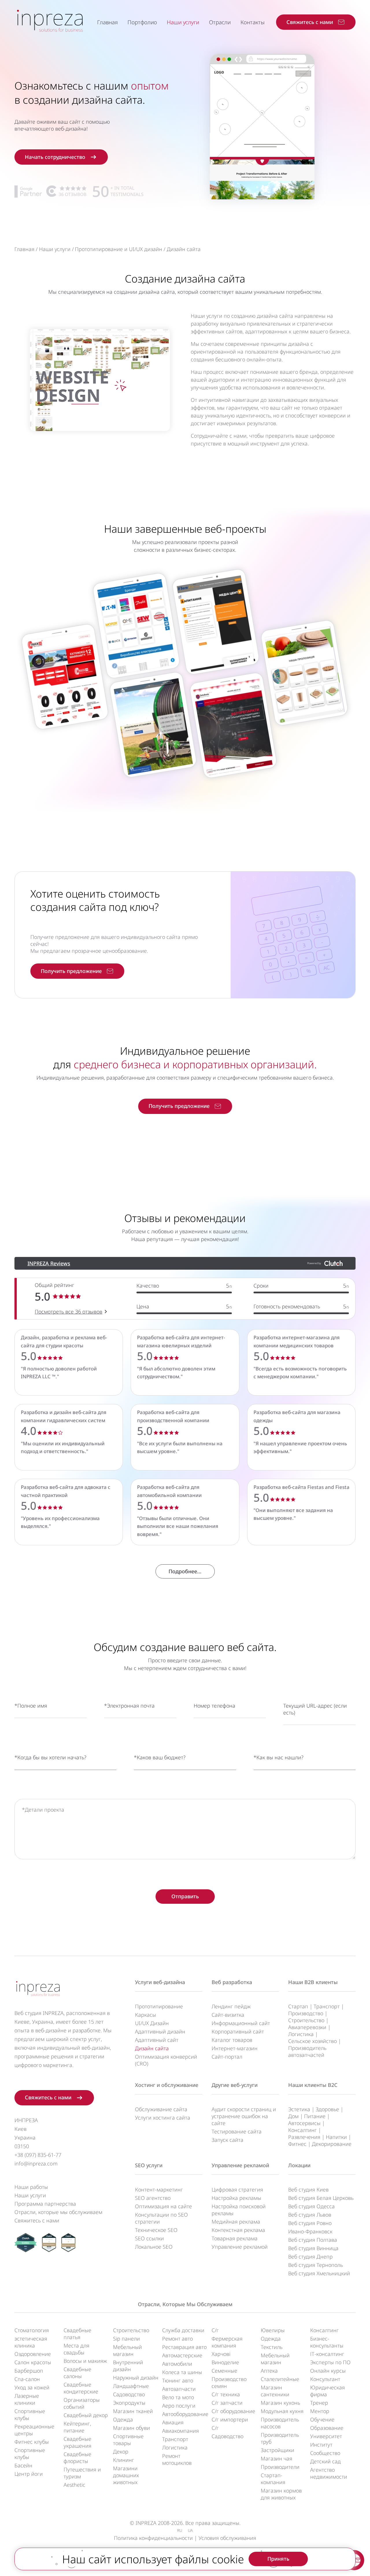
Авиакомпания (181, 2431)
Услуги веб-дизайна (160, 1982)
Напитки (336, 2137)
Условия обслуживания (227, 2538)
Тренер (319, 2403)
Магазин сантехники (275, 2391)
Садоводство (129, 2394)
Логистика (301, 2034)
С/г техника (226, 2394)
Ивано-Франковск (310, 2231)
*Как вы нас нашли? (279, 1757)
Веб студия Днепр (310, 2256)
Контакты (252, 22)
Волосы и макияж (85, 2361)
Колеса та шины (182, 2372)
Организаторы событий (82, 2403)
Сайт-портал (227, 2057)
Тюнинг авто (178, 2380)
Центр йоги (29, 2474)
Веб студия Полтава (313, 2240)
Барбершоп (29, 2371)
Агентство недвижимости (329, 2473)
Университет (326, 2436)
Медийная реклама (236, 2222)
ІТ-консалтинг (327, 2354)
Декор (121, 2451)
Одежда (123, 2419)
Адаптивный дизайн (160, 2031)
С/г (215, 2330)
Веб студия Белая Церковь (321, 2198)
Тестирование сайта (237, 2131)
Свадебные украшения (77, 2442)
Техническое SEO (156, 2230)
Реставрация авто (184, 2347)
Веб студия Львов (310, 2215)
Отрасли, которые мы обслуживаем (58, 2212)
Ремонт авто (177, 2339)
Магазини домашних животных (126, 2475)
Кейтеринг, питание (77, 2427)
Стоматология (32, 2330)
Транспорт (327, 2006)
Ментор (320, 2411)
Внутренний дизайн (128, 2366)
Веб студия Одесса (311, 2206)
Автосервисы (304, 2123)
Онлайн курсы (328, 2371)
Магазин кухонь (280, 2403)
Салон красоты (33, 2362)
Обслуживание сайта (161, 2109)
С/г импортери (230, 2419)
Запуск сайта (227, 2140)
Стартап (298, 2006)
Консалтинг (303, 2130)
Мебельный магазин (127, 2350)
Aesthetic (74, 2485)
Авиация (173, 2422)
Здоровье (327, 2109)
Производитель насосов (280, 2423)
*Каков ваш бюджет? (160, 1757)
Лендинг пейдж (231, 2006)
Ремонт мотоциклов (177, 2459)
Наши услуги (183, 22)
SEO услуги (149, 2165)
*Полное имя (31, 1706)
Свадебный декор (86, 2415)
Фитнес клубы (32, 2442)
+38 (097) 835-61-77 (38, 2155)
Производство (306, 2013)
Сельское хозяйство (312, 2041)
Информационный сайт (241, 2023)
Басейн (23, 2465)
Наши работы (31, 2187)
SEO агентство (153, 2198)
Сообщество (325, 2453)
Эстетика (299, 2109)
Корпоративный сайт (238, 2031)
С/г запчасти (227, 2403)
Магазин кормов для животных (281, 2494)
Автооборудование (185, 2414)
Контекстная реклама (238, 2230)
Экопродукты (129, 2403)
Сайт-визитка (228, 2015)
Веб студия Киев (308, 2189)
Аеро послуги (179, 2406)
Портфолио (142, 22)
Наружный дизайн (136, 2378)
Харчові (221, 2354)
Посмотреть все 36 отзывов (69, 1312)
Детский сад (325, 2461)
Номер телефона (214, 1706)
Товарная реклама (235, 2238)
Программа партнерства (45, 2204)
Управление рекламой (240, 2165)
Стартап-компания (273, 2479)
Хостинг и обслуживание (167, 2085)
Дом (293, 2116)
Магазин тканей (133, 2411)
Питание (315, 2116)
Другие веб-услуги (235, 2085)
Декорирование (332, 2144)
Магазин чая (276, 2458)
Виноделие (225, 2362)
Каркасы (146, 2015)
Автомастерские (182, 2355)
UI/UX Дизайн (152, 2023)
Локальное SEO (154, 2247)
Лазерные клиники (27, 2399)
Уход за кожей (32, 2387)
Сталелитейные (280, 2379)
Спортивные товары (128, 2440)
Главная (107, 22)
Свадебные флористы (77, 2458)
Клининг (124, 2460)
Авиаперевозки (307, 2027)
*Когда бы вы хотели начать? (50, 1757)
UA (190, 2530)
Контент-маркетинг (159, 2189)
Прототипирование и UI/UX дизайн (119, 249)
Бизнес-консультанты (327, 2342)
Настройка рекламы (236, 2198)
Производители (280, 2467)
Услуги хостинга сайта (163, 2118)
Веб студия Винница (313, 2248)
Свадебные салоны (77, 2373)
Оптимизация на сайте (163, 2206)
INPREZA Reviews (49, 1263)
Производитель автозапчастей (307, 2051)
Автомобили (177, 2364)
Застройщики (277, 2450)
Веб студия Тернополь (316, 2265)
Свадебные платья (77, 2334)
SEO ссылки (149, 2238)
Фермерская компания (227, 2342)
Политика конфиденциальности (153, 2538)
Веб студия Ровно (310, 2223)
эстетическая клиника (31, 2342)
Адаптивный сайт (157, 2040)
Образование (327, 2428)
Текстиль (272, 2347)
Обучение (322, 2419)
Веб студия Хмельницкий (319, 2273)
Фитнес (297, 2144)
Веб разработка (232, 1982)
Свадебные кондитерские (81, 2388)
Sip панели (126, 2339)
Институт (321, 2445)
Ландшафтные (131, 2386)
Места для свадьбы (76, 2349)
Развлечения (304, 2137)
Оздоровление (33, 2354)
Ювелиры (273, 2330)
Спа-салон (27, 2379)
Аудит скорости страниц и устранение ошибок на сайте (244, 2116)
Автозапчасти (179, 2389)
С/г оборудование (233, 2411)
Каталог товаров (232, 2040)
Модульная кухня (282, 2411)
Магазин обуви (132, 2428)
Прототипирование (159, 2006)
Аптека (269, 2371)
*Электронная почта (129, 1706)
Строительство (306, 2020)
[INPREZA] (50, 20)
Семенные (224, 2371)
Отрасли (220, 22)
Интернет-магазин (235, 2048)
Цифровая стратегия (237, 2189)
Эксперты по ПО (330, 2362)
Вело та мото (178, 2397)
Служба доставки (183, 2330)
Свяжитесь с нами (37, 2220)
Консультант (325, 2379)
